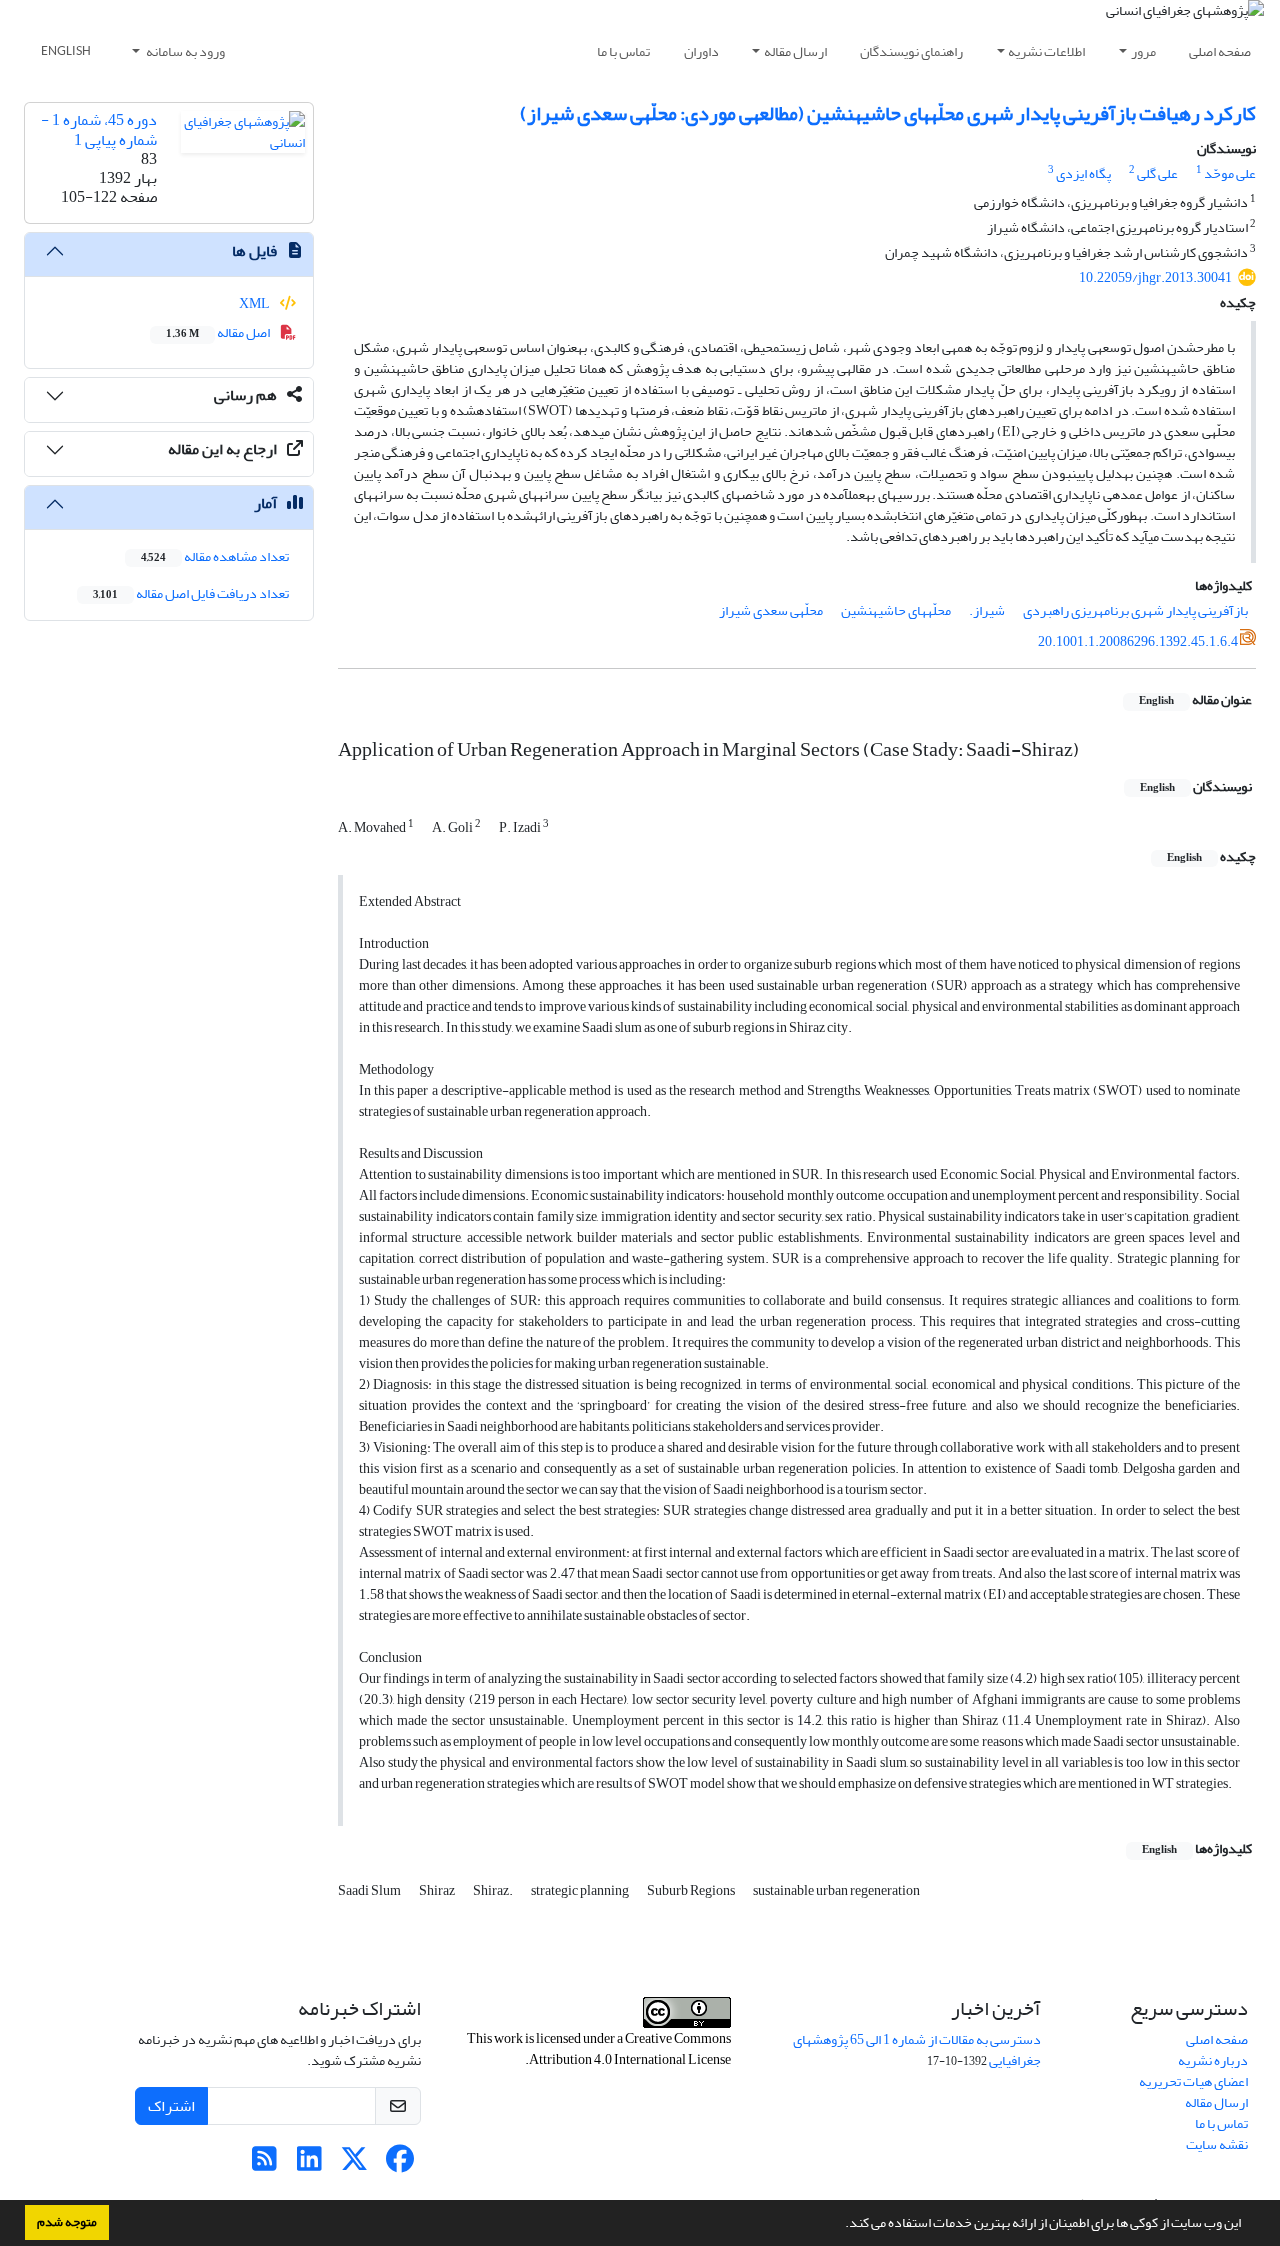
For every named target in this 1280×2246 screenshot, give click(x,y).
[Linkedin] (309, 2164)
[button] (840, 2225)
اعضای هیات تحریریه (1193, 2081)
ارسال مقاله (795, 51)
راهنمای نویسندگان (911, 51)
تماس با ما (623, 51)
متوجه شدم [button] (67, 2222)
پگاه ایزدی (1083, 173)
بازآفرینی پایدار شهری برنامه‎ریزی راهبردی (1135, 610)
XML (255, 303)
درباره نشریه (1213, 2060)
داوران (701, 51)
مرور (1143, 51)
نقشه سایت (1217, 2144)
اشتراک (171, 2106)
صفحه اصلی (1220, 51)
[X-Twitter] (354, 2164)
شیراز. (987, 610)
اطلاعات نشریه (1046, 51)
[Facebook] (399, 2164)
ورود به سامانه (184, 51)
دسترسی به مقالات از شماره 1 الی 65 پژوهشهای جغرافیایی (917, 2050)
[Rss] (264, 2164)
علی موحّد (1230, 173)
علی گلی (1157, 173)
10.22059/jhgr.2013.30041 (1155, 277)
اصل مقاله (219, 332)
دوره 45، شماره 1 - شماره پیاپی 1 (99, 129)
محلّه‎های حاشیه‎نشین (896, 610)
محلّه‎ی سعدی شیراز (771, 610)
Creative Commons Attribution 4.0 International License (630, 2049)
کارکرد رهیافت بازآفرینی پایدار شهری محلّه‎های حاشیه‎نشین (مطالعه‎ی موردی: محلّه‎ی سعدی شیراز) (888, 113)
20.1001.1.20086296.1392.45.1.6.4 (1138, 641)
